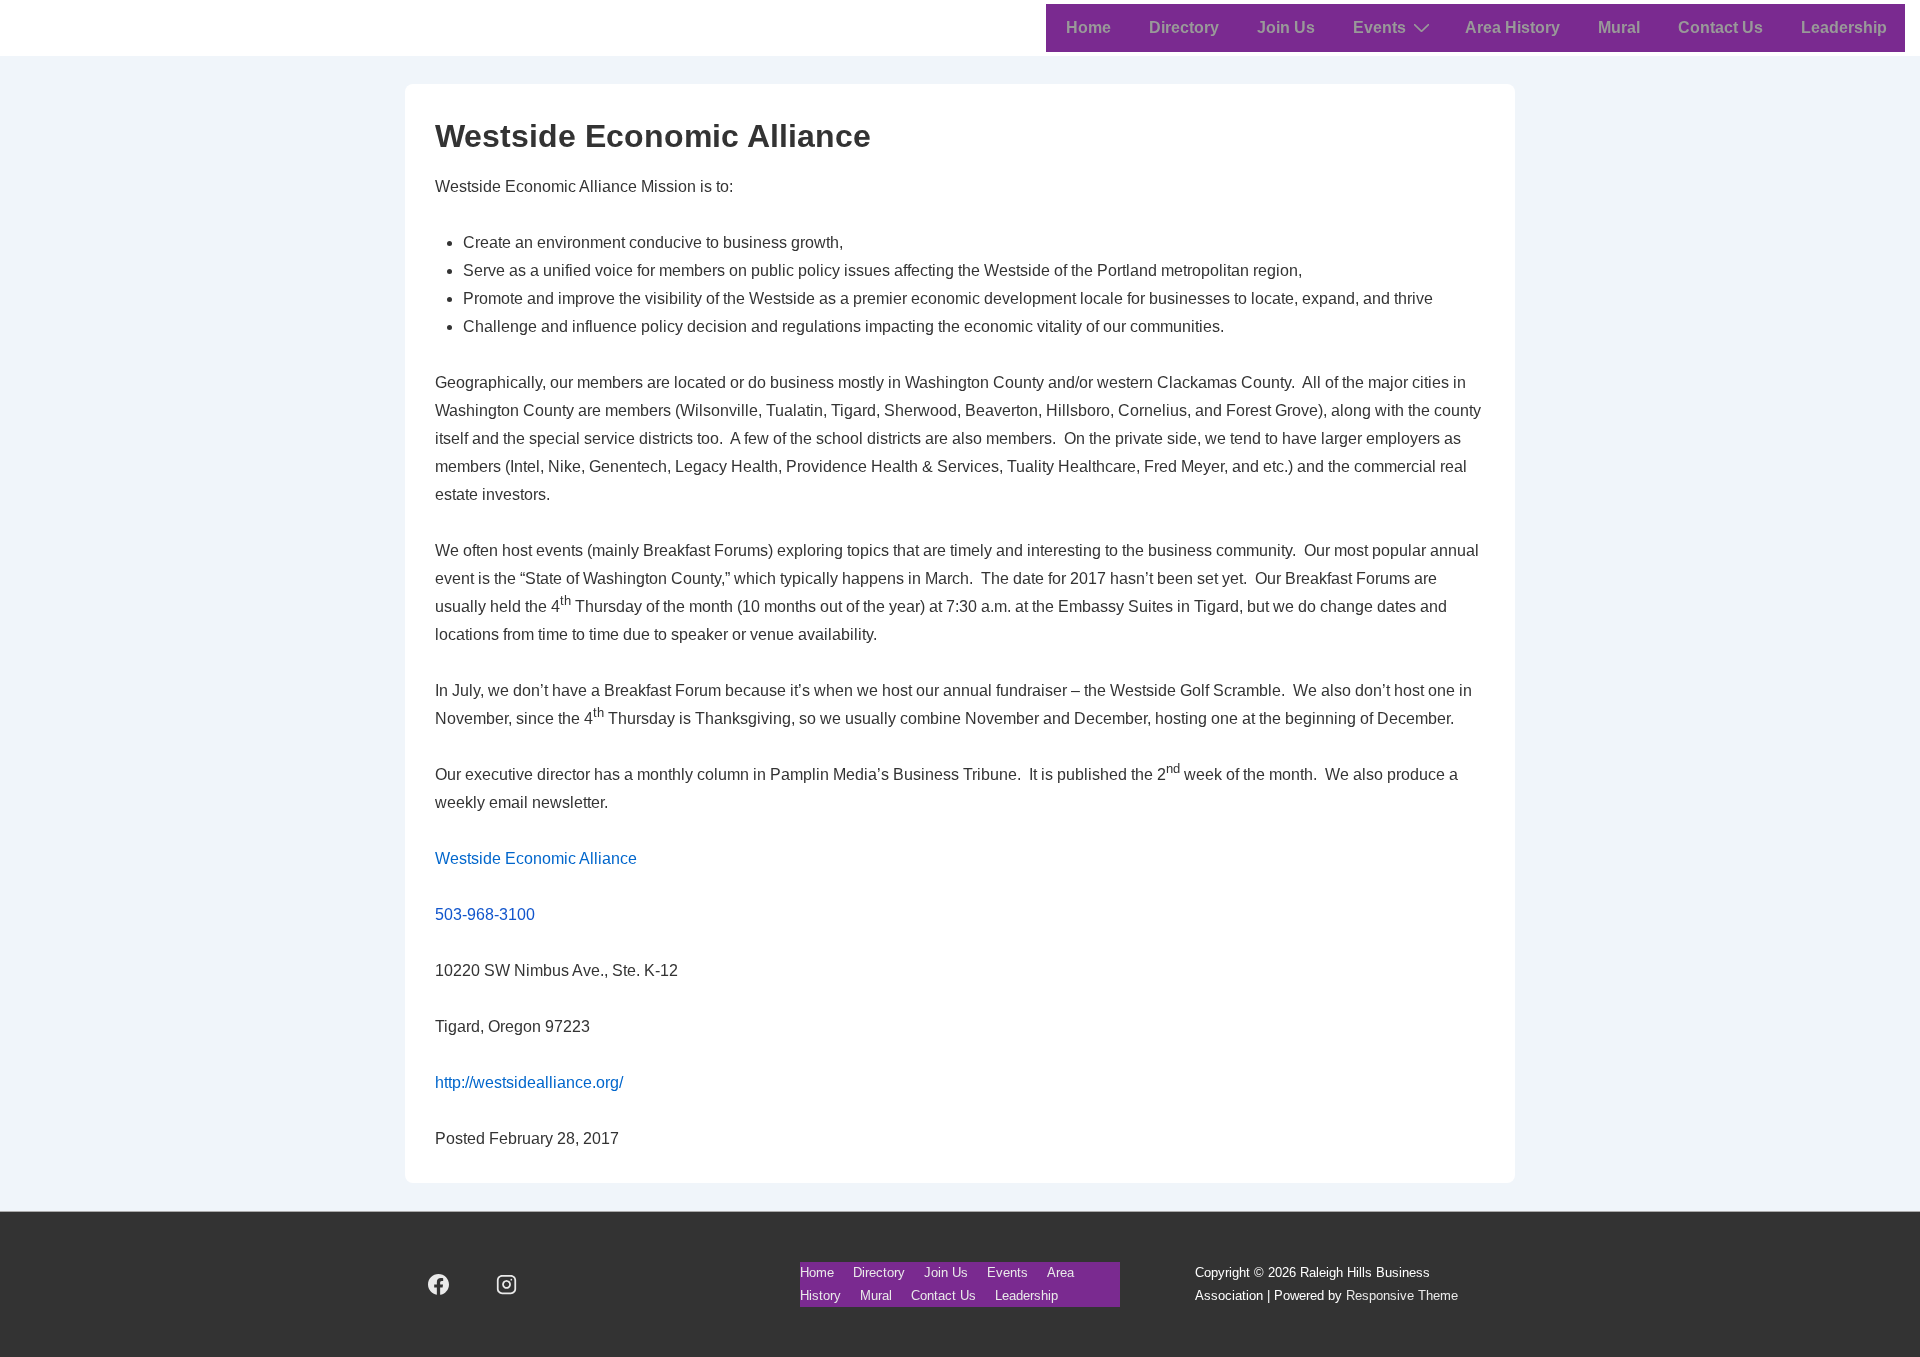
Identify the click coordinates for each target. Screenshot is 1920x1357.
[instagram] (507, 1285)
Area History (1512, 27)
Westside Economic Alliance (536, 858)
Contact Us (1720, 27)
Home (1088, 27)
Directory (1184, 27)
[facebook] (439, 1285)
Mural (1619, 27)
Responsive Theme (1402, 1295)
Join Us (1286, 27)
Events (1379, 27)
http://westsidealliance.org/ (529, 1082)
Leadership (1844, 27)
